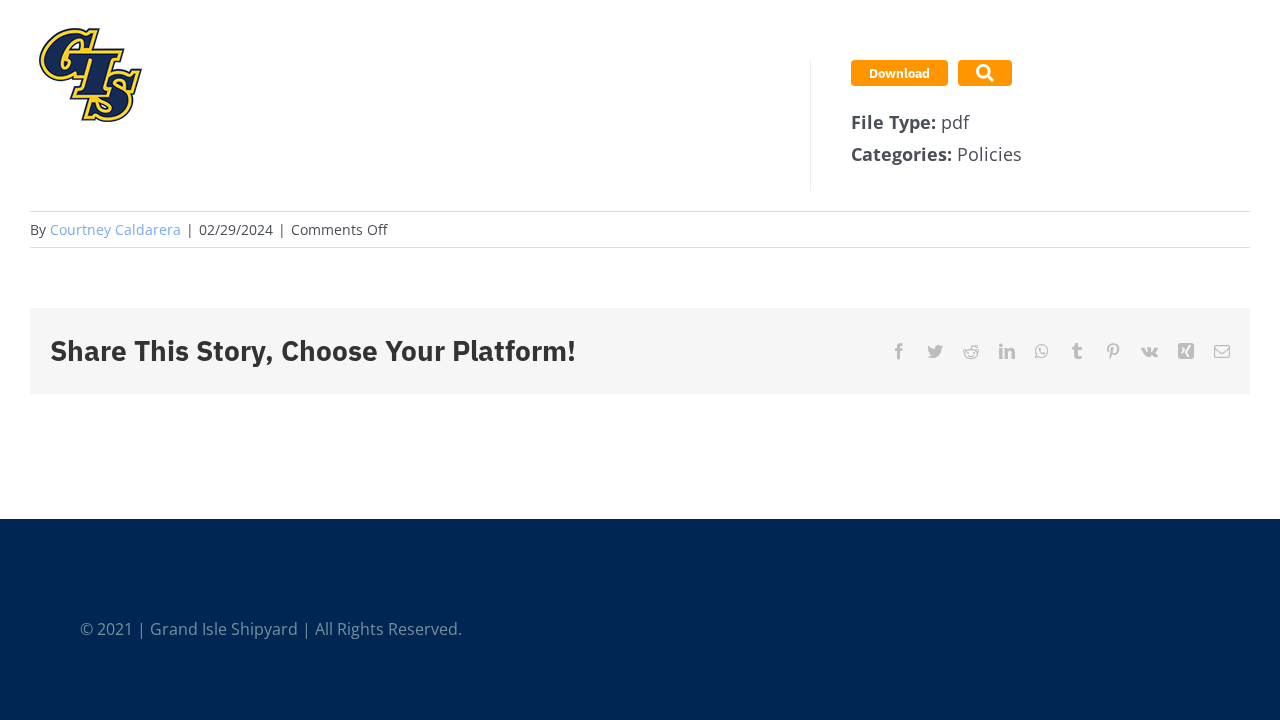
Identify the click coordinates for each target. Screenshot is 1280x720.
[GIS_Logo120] (90, 24)
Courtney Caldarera (115, 229)
